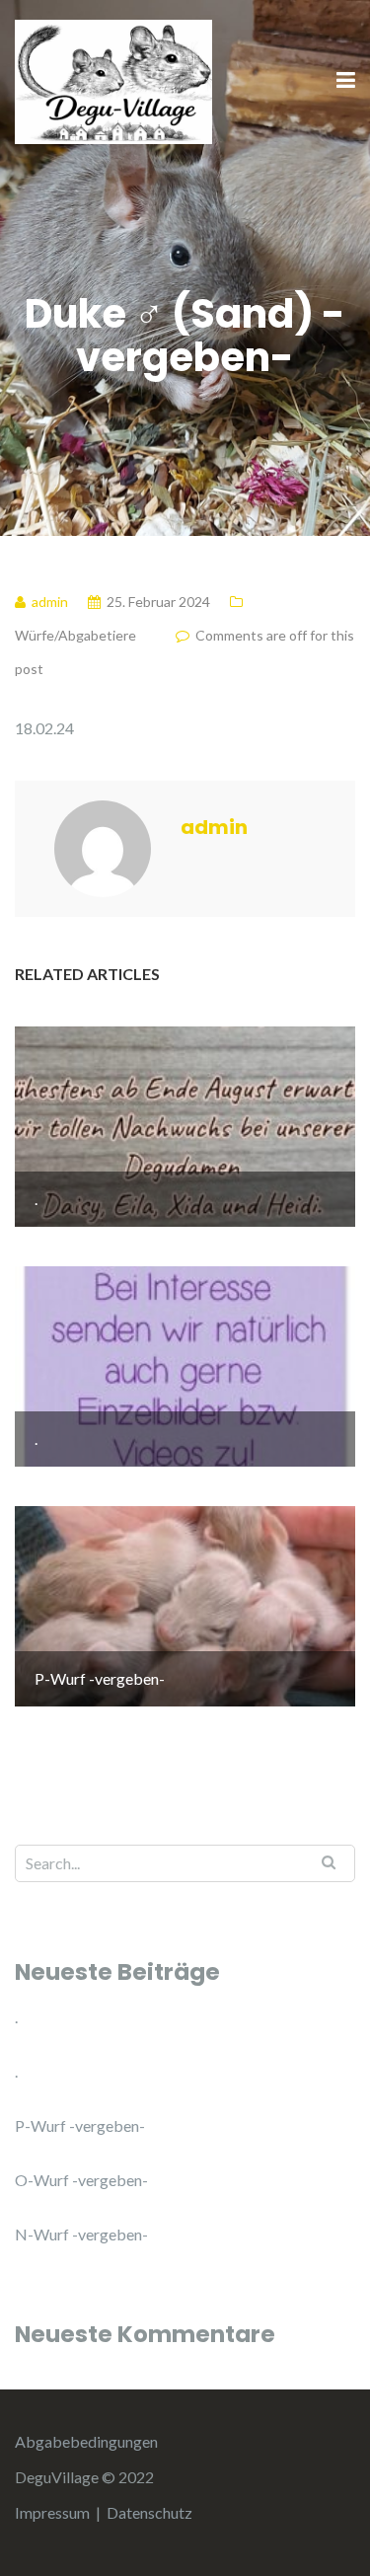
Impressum (52, 2512)
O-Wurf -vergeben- (81, 2180)
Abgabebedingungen (86, 2441)
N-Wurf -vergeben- (81, 2234)
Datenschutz (149, 2512)
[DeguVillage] (113, 79)
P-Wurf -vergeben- (80, 2125)
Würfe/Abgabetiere (75, 635)
